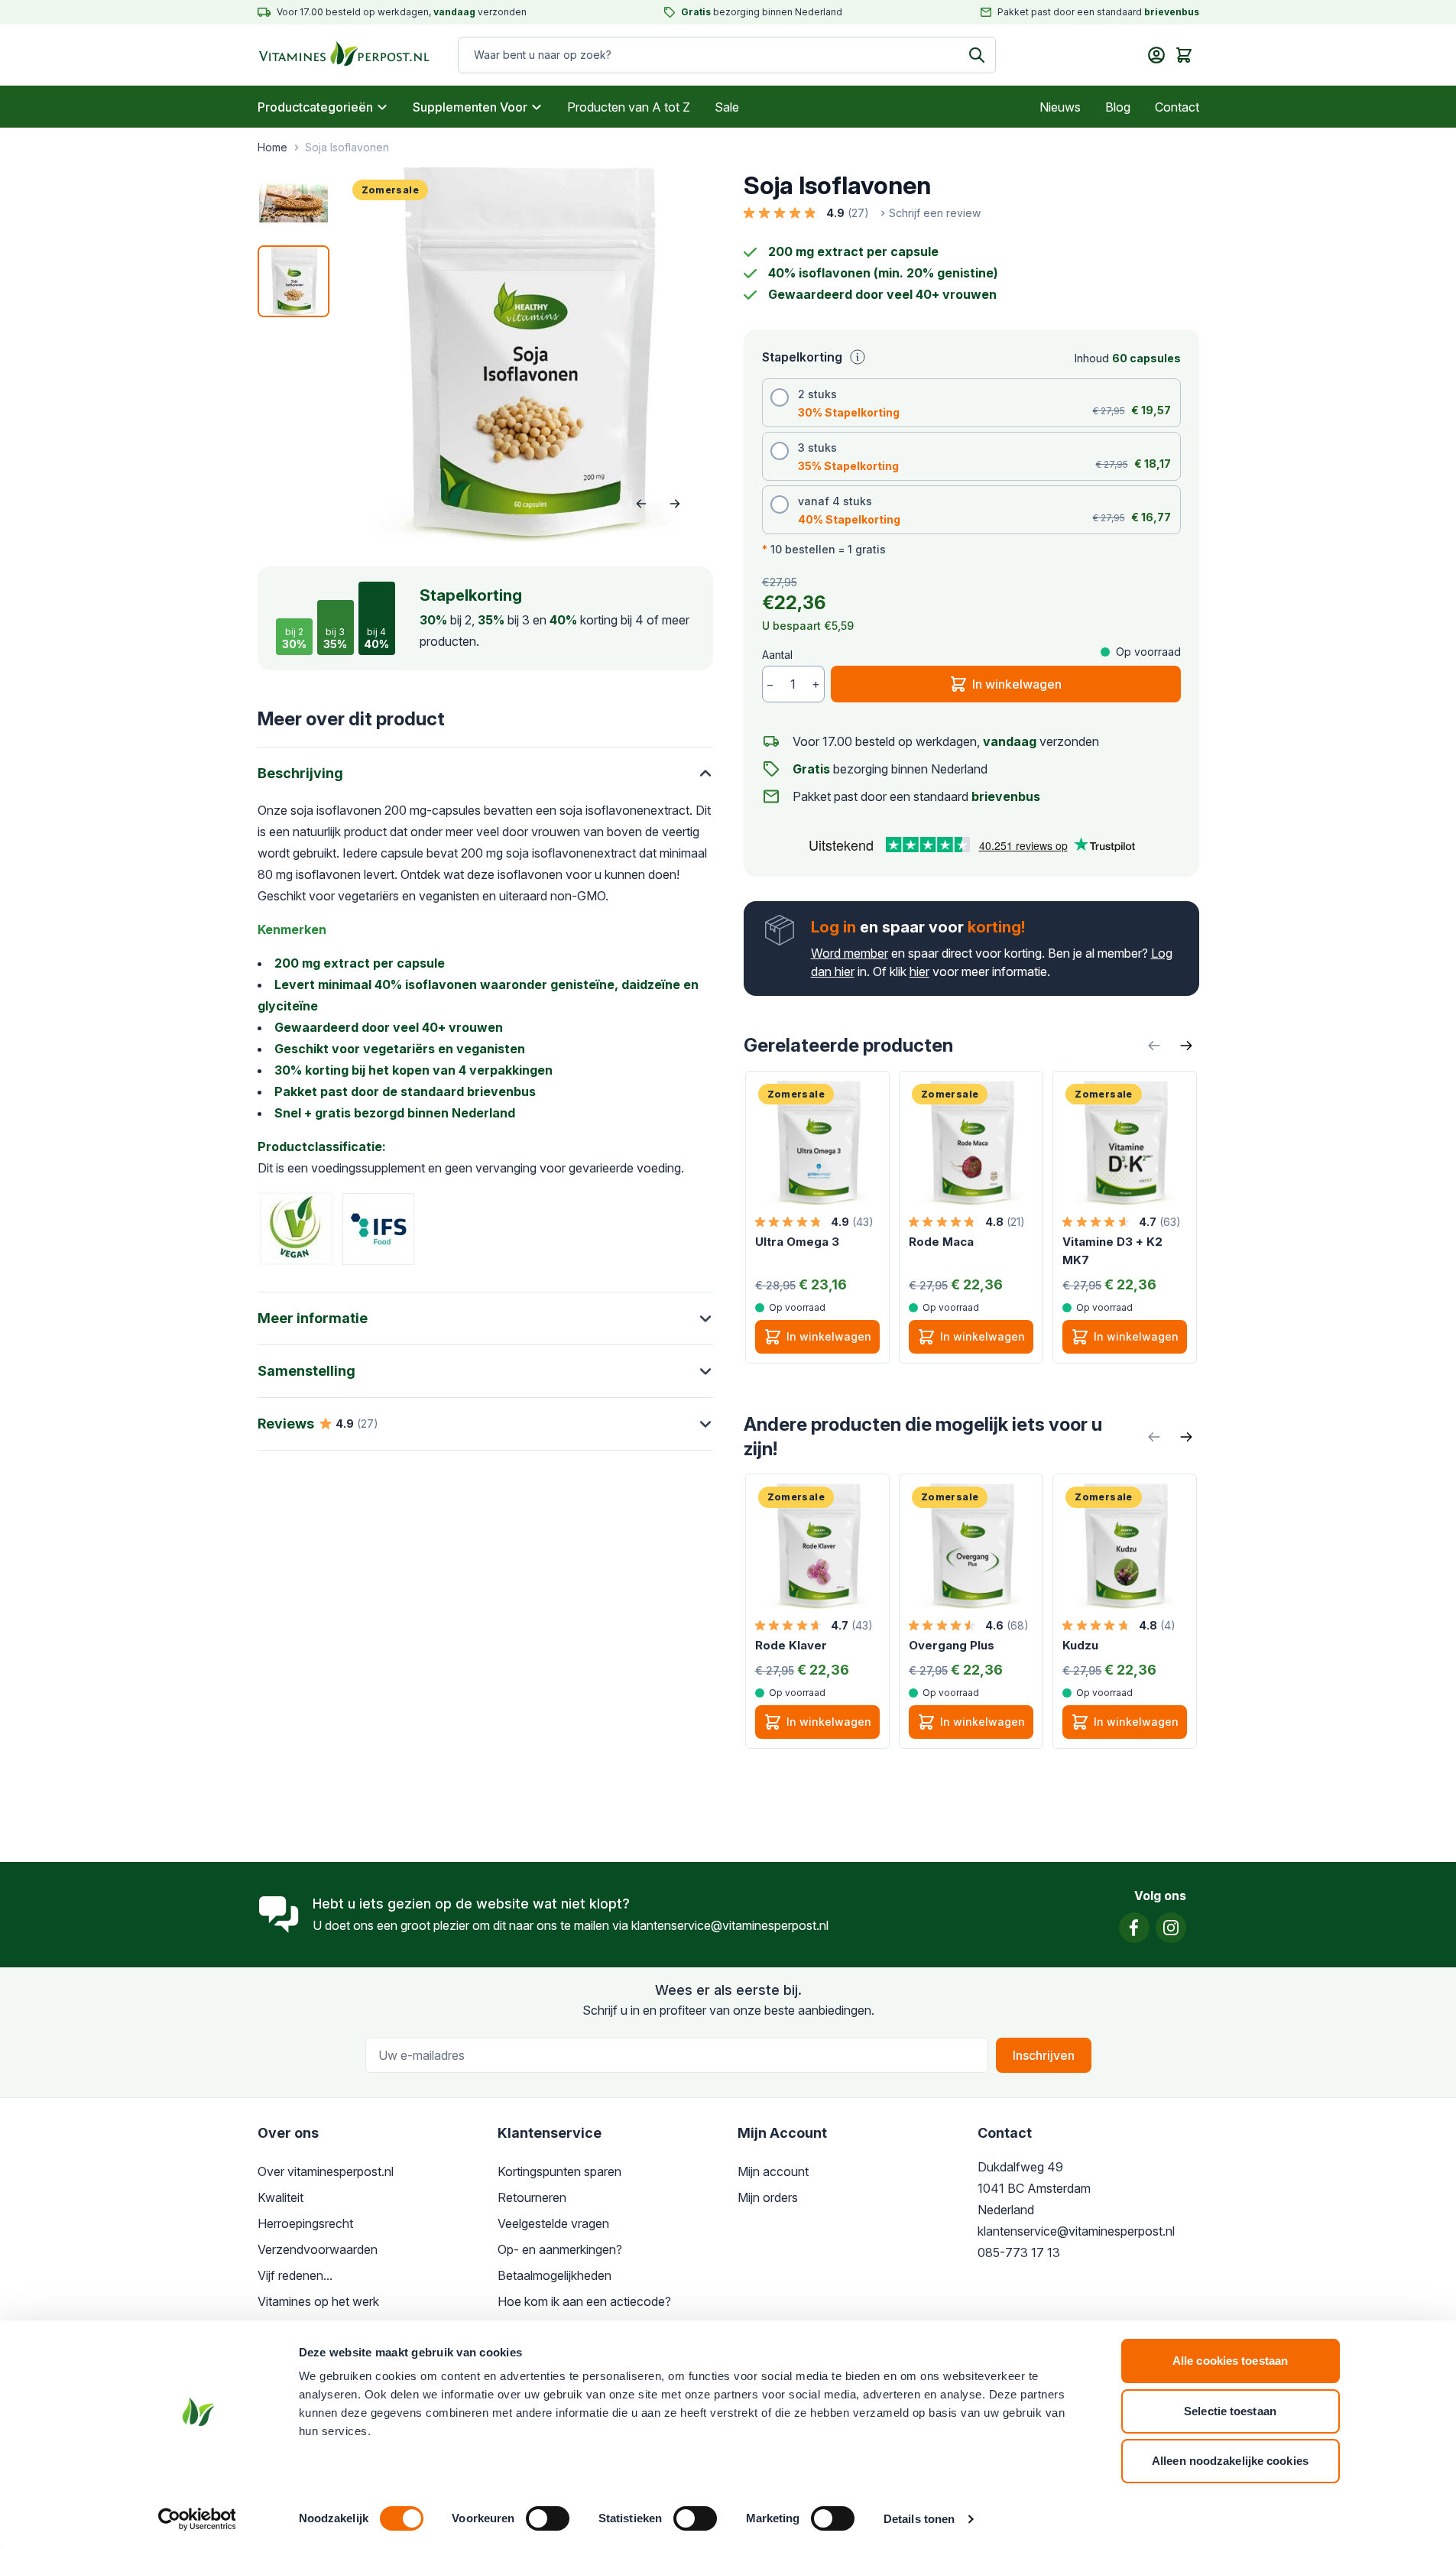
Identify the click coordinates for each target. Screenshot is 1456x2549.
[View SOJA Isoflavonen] (293, 281)
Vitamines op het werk (318, 2301)
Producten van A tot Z (629, 107)
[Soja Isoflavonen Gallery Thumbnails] (293, 242)
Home (272, 147)
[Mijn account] (1156, 55)
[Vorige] (641, 504)
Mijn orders (768, 2197)
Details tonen (919, 2519)
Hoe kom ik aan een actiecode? (584, 2301)
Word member (850, 953)
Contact (1177, 107)
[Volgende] (675, 504)
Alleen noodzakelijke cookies (1230, 2461)
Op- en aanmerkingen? (560, 2249)
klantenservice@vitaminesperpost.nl (730, 1925)
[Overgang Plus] (971, 1546)
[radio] (971, 403)
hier (919, 971)
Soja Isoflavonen (347, 147)
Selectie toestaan (1230, 2411)
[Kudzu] (1125, 1546)
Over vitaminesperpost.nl (326, 2171)
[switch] (548, 2518)
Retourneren (532, 2197)
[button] (862, 213)
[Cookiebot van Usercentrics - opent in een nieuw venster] (197, 2519)
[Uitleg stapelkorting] (858, 357)
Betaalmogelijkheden (555, 2275)
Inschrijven (1044, 2055)
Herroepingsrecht (305, 2223)
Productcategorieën (315, 107)
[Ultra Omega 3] (817, 1143)
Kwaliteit (280, 2197)
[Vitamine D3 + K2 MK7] (1125, 1143)
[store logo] (330, 55)
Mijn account (773, 2171)
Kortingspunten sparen (559, 2171)
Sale (727, 107)
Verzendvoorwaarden (318, 2249)
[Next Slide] (1186, 1046)
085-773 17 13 (1019, 2252)
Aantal (777, 655)
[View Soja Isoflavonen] (293, 203)
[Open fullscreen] (526, 355)
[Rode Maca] (971, 1143)
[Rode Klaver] (817, 1546)
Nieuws (1060, 107)
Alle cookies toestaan (1230, 2361)
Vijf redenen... (295, 2275)
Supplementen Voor (470, 107)
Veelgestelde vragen (553, 2223)
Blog (1118, 107)
